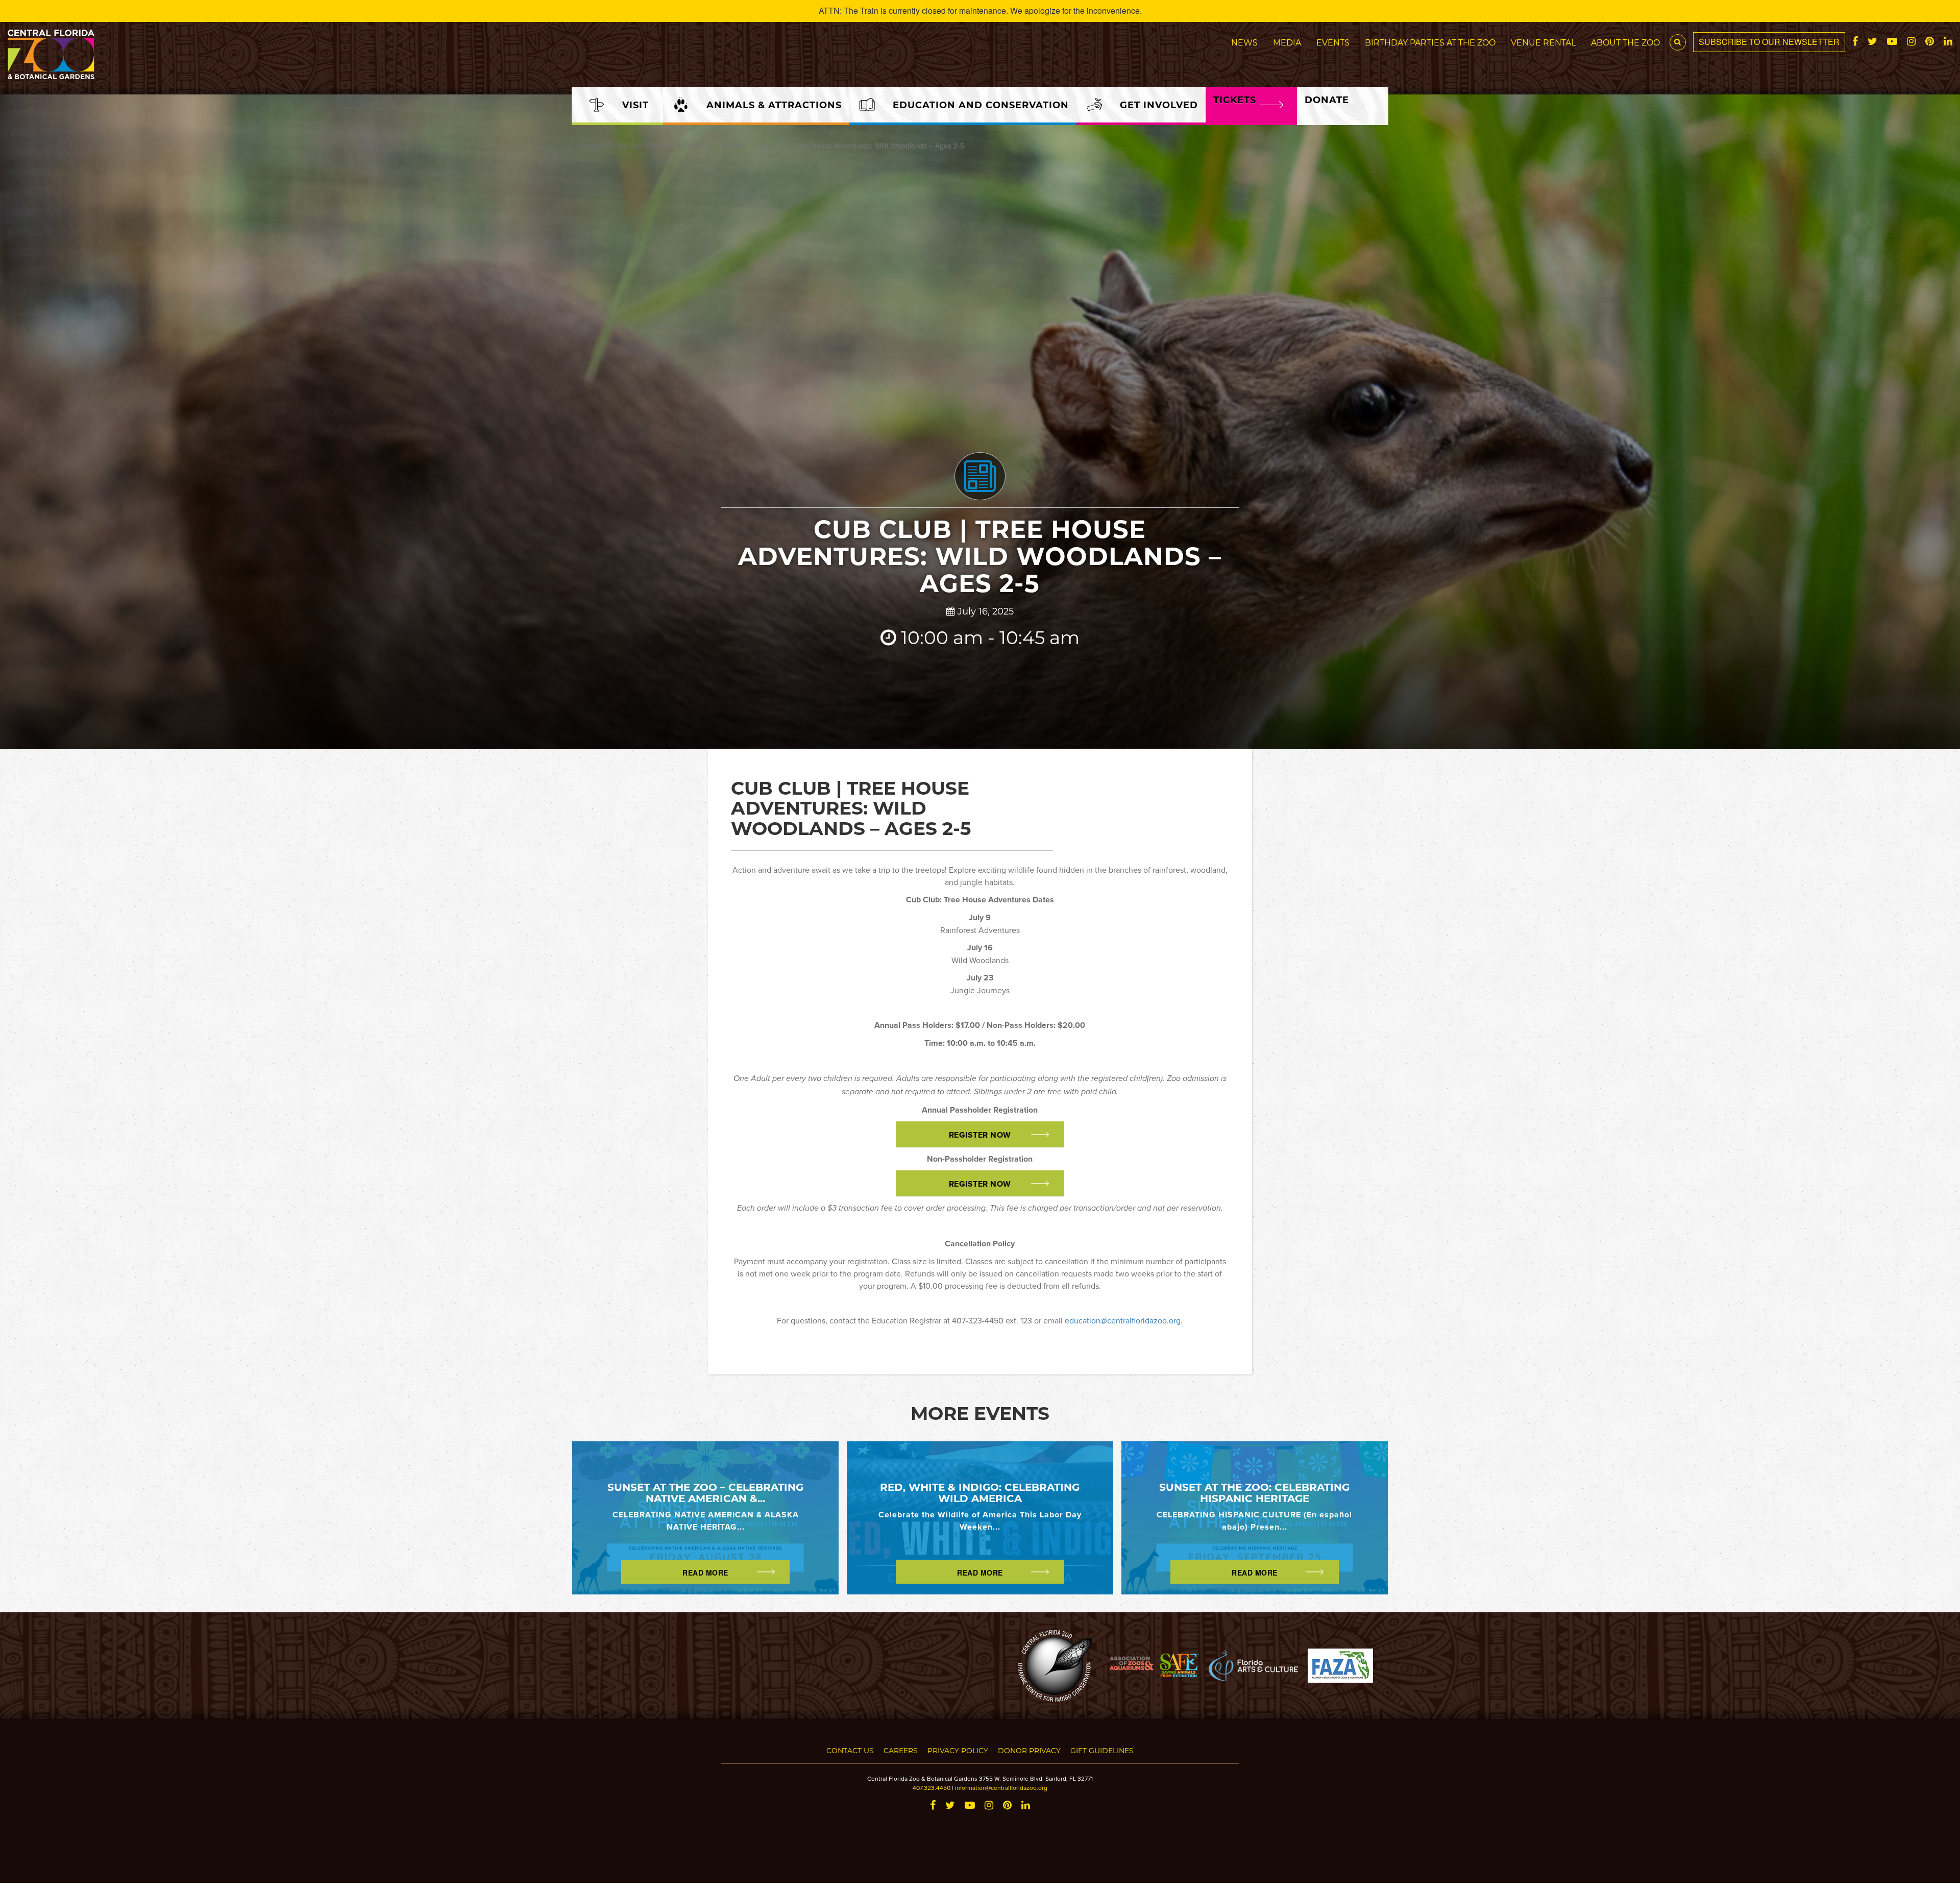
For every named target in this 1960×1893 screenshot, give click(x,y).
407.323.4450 (932, 1788)
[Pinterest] (1930, 42)
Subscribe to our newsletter (1769, 42)
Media (1287, 42)
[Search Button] (1678, 42)
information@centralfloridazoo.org (1001, 1788)
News (1244, 42)
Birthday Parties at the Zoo (1430, 42)
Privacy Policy (958, 1750)
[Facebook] (1855, 42)
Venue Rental (1543, 42)
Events (1333, 42)
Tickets (1235, 100)
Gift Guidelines (1102, 1750)
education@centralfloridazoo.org (1123, 1320)
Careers (901, 1750)
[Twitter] (1872, 42)
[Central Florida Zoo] (51, 53)
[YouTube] (1892, 42)
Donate (1327, 100)
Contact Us (850, 1750)
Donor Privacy (1029, 1750)
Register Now (980, 1135)
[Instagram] (1911, 42)
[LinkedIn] (1948, 42)
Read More (705, 1572)
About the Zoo (1625, 42)
